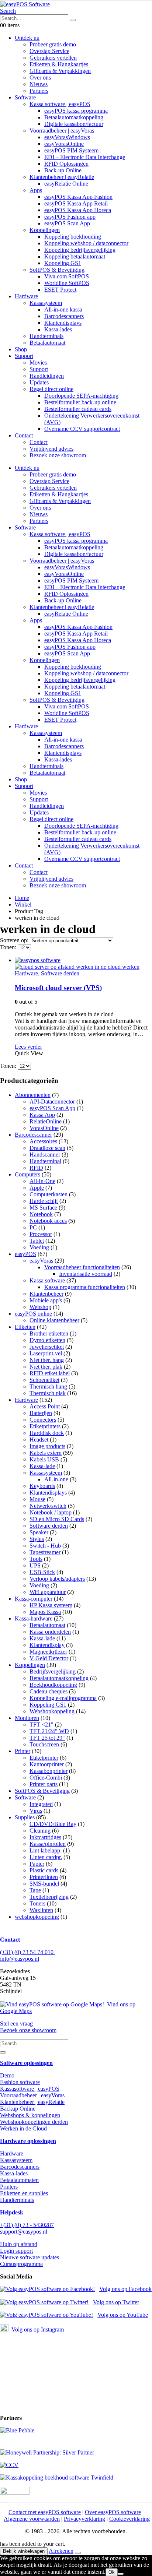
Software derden (60, 973)
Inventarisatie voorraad (86, 1274)
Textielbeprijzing (49, 1897)
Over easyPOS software (113, 2512)
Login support (16, 2251)
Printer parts (44, 1784)
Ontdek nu (27, 38)
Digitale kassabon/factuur (74, 124)
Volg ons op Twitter (116, 2302)
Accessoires (43, 1141)
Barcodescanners (64, 316)
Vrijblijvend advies (51, 449)
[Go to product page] (83, 964)
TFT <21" (42, 1725)
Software (25, 97)
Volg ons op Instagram (38, 2329)
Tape (35, 1890)
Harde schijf (44, 1201)
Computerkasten (49, 1194)
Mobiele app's (46, 1300)
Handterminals (46, 336)
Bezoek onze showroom (58, 455)
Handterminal (45, 1161)
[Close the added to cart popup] (78, 2553)
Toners (37, 1903)
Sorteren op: (15, 940)
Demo (7, 2075)
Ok (112, 2572)
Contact (24, 435)
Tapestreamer (45, 1552)
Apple (37, 1188)
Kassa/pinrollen (48, 1844)
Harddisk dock (47, 1433)
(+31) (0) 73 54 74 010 (27, 1952)
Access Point (45, 1406)
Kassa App (42, 1115)
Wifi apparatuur (48, 1592)
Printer (23, 1751)
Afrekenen (61, 2551)
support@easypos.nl (24, 2232)
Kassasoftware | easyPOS (30, 2089)
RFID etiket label (50, 1373)
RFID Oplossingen (66, 164)
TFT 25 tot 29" (47, 1738)
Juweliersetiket (47, 1347)
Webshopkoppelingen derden (34, 2122)
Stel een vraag (16, 2024)
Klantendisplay (47, 1645)
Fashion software (20, 2082)
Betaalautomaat (47, 343)
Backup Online (18, 2109)
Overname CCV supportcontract (82, 429)
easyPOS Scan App (67, 223)
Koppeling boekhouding (73, 237)
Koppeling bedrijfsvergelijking (80, 250)
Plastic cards (44, 1870)
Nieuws (39, 84)
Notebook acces (48, 1221)
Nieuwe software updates (30, 2257)
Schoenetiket (44, 1380)
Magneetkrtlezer (48, 1652)
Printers (9, 2187)
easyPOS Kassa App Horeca (78, 210)
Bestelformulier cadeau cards (78, 409)
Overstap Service (49, 51)
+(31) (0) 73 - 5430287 (27, 2225)
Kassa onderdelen (50, 1632)
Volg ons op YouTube (123, 2315)
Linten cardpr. (46, 1857)
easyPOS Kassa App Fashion (78, 197)
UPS (35, 1565)
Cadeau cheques (49, 1691)
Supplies (25, 1817)
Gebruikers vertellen (53, 58)
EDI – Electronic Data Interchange (85, 157)
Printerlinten (44, 1877)
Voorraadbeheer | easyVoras (62, 131)
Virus (36, 1811)
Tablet (37, 1241)
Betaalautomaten (19, 2180)
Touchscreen (44, 1744)
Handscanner (45, 1155)
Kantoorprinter (47, 1764)
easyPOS (25, 1254)
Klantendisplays (63, 323)
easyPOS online (33, 1314)
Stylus (37, 1539)
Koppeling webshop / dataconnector (86, 243)
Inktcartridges (45, 1837)
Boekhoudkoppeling (53, 1685)
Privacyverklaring (84, 2519)
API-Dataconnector (52, 1102)
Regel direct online (51, 389)
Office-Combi (46, 1778)
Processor (41, 1234)
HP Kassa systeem (51, 1605)
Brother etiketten (49, 1333)
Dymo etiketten (47, 1340)
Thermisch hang (48, 1386)
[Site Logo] (25, 4)
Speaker (39, 1532)
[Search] (73, 20)
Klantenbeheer (46, 1294)
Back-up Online (63, 170)
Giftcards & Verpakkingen (60, 71)
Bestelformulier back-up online (80, 402)
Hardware (26, 296)
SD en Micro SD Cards (57, 1519)
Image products (47, 1446)
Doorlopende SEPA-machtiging (81, 396)
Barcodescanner (33, 1135)
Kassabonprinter (49, 1771)
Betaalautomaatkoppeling (74, 117)
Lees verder (28, 1047)
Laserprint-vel (46, 1353)
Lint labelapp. (46, 1850)
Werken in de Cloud (23, 2128)
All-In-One (42, 1181)
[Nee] (121, 2574)
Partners (39, 91)
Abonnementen (33, 1095)
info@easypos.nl (20, 1959)
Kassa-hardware (34, 1618)
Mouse (37, 1499)
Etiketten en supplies (24, 2193)
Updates (39, 382)
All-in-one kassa (63, 309)
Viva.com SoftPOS (67, 276)
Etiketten (25, 1327)
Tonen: (9, 947)
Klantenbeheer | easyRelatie (62, 177)
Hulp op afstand (19, 2244)
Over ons (40, 78)
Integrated (41, 1804)
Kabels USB (44, 1459)
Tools (36, 1559)
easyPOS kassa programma (76, 111)
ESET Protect (60, 290)
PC (33, 1227)
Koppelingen (45, 230)
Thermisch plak (48, 1393)
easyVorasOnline (64, 144)
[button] (8, 11)
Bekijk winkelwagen (24, 2551)
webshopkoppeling (37, 1917)
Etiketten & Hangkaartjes (59, 64)
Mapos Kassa (45, 1612)
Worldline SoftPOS (67, 283)
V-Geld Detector (49, 1658)
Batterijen (41, 1413)
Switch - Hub (45, 1546)
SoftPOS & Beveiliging (57, 270)
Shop (21, 349)
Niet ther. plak (46, 1367)
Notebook (41, 1214)
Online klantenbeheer (54, 1320)
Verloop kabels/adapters (57, 1579)
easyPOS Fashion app (70, 217)
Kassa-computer (34, 1599)
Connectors (43, 1420)
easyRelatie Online (66, 184)
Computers (27, 1174)
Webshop (40, 1307)
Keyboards (42, 1486)
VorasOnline (44, 1128)
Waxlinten (41, 1910)
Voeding (39, 1247)
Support (24, 356)
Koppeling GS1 (63, 263)
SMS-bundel (44, 1884)
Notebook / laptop (51, 1512)
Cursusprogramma (21, 2264)
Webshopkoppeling (52, 1711)
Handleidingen (47, 376)
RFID (36, 1168)
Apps (36, 190)
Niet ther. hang (47, 1360)
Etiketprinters (45, 1426)
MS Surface (43, 1208)
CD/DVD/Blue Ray (53, 1824)
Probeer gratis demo (53, 44)
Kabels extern (46, 1453)
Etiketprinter (44, 1758)
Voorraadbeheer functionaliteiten (82, 1267)
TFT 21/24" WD (49, 1731)
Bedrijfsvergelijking (53, 1671)
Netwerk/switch (48, 1506)
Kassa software (47, 1280)
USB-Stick (42, 1572)
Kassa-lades (58, 329)
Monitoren (27, 1718)
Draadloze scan (47, 1148)
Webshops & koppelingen (30, 2115)
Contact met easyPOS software (45, 2512)
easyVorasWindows (67, 137)
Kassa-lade (42, 1466)
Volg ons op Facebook (125, 2289)
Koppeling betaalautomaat (75, 256)
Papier (37, 1864)
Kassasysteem (46, 303)
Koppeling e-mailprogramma (63, 1698)
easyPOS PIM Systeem (71, 150)
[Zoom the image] (76, 2431)
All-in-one (56, 1479)
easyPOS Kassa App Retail (76, 203)
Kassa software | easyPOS (60, 104)
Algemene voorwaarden (32, 2519)
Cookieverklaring (129, 2519)
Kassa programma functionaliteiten (85, 1287)
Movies (38, 363)
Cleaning (40, 1831)
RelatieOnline (46, 1121)
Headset (39, 1440)
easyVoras (41, 1261)
